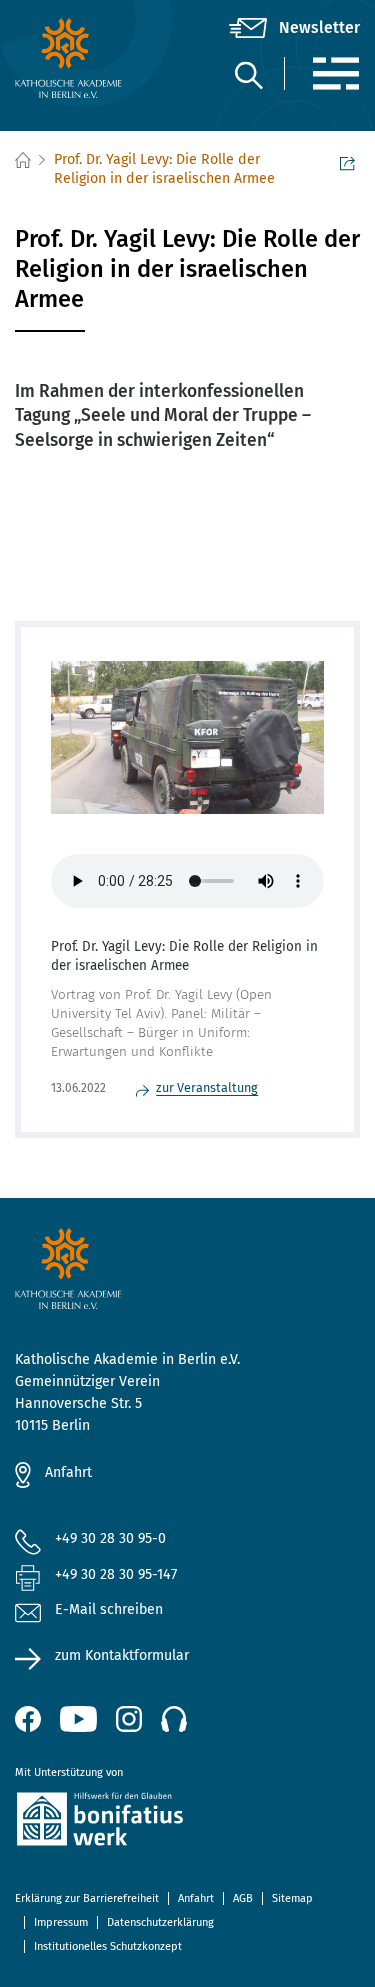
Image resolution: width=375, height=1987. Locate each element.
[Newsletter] (294, 28)
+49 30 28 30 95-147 (116, 1574)
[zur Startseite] (72, 58)
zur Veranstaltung (207, 1087)
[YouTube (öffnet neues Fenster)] (78, 1719)
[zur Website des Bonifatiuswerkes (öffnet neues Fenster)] (187, 1822)
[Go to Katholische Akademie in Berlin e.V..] (22, 160)
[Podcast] (174, 1719)
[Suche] (248, 74)
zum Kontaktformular (122, 1655)
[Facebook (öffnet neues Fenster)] (28, 1719)
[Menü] (335, 73)
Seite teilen (350, 161)
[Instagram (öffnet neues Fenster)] (129, 1719)
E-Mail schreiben (109, 1609)
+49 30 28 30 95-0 (110, 1538)
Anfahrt (68, 1472)
